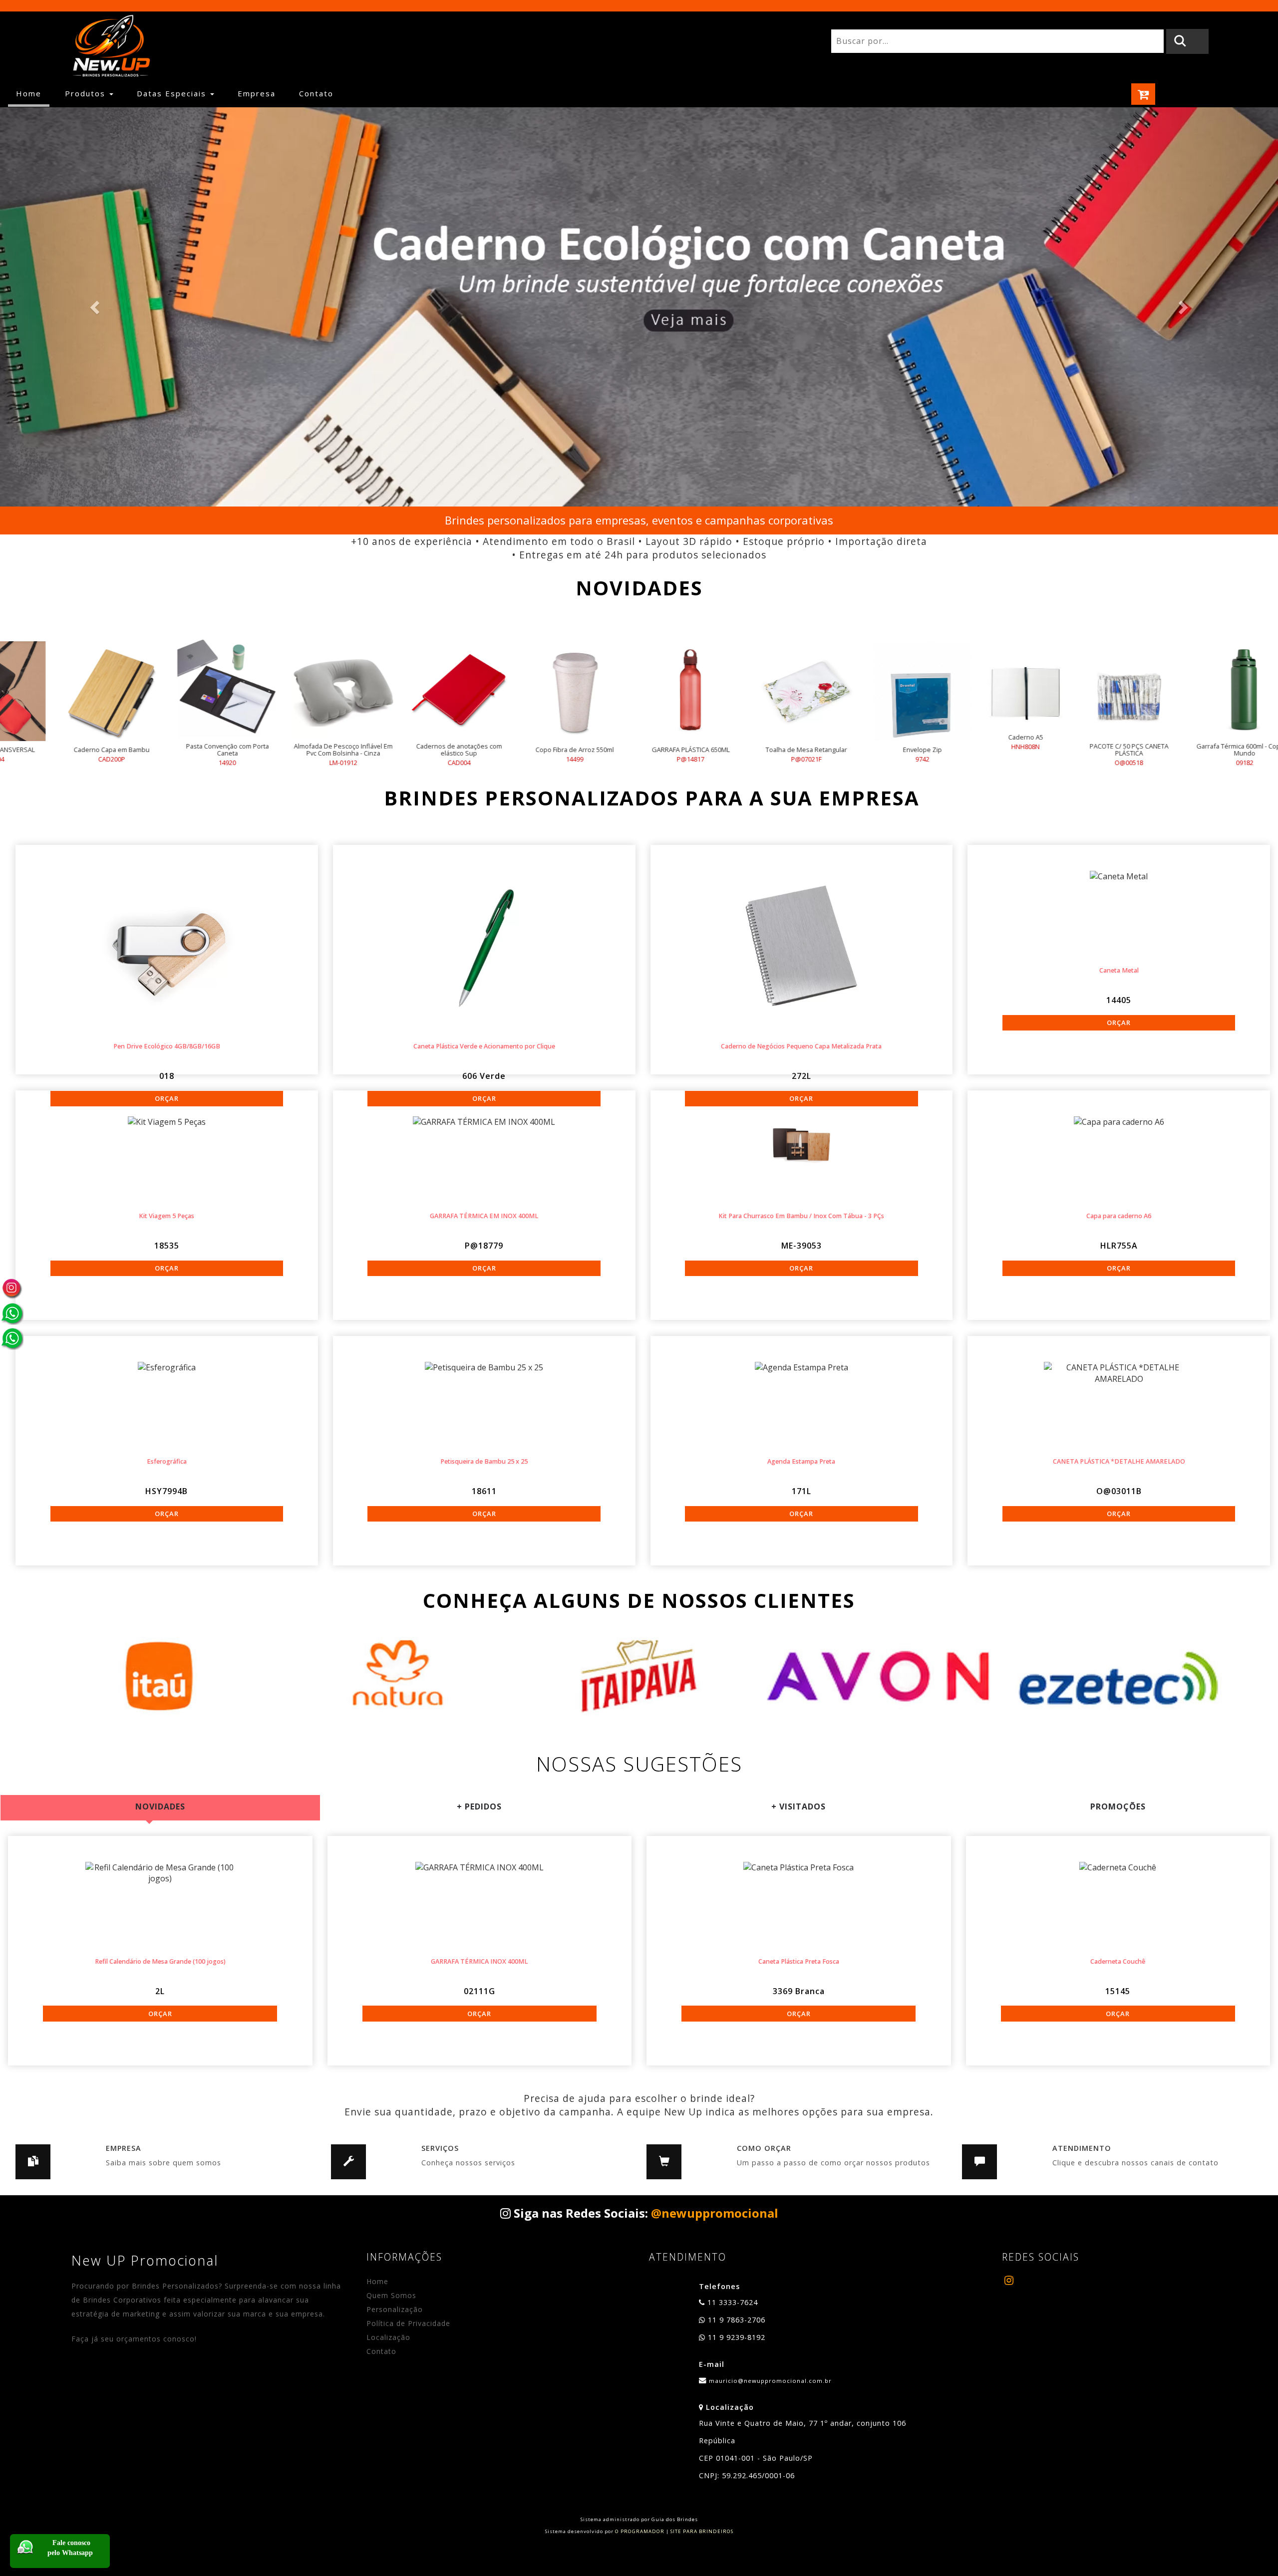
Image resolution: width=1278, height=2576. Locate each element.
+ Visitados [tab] (799, 1806)
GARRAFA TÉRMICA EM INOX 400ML (484, 1216)
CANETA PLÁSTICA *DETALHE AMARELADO (1119, 1461)
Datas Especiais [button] (173, 93)
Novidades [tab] (160, 1806)
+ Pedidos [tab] (479, 1806)
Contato (316, 93)
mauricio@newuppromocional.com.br (770, 2381)
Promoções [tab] (1118, 1806)
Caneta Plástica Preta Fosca (799, 1961)
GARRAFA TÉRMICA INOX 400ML (479, 1961)
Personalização (395, 2309)
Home (33, 93)
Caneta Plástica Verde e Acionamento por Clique (484, 1046)
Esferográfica (167, 1461)
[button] (96, 307)
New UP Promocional (145, 2260)
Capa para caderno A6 (1119, 1216)
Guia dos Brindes (675, 2519)
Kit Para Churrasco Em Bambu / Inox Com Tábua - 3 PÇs (801, 1216)
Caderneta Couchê (1118, 1961)
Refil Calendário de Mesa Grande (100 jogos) (160, 1961)
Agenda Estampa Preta (801, 1461)
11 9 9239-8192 (735, 2337)
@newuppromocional (715, 2213)
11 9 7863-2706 (735, 2320)
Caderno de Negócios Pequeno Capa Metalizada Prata (801, 1046)
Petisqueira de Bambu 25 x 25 (484, 1461)
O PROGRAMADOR (640, 2531)
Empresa (257, 93)
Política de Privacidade (408, 2323)
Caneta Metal (1119, 970)
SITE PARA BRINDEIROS (702, 2531)
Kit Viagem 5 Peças (166, 1216)
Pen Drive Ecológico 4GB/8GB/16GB (167, 1046)
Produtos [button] (87, 93)
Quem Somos (391, 2295)
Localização (388, 2337)
